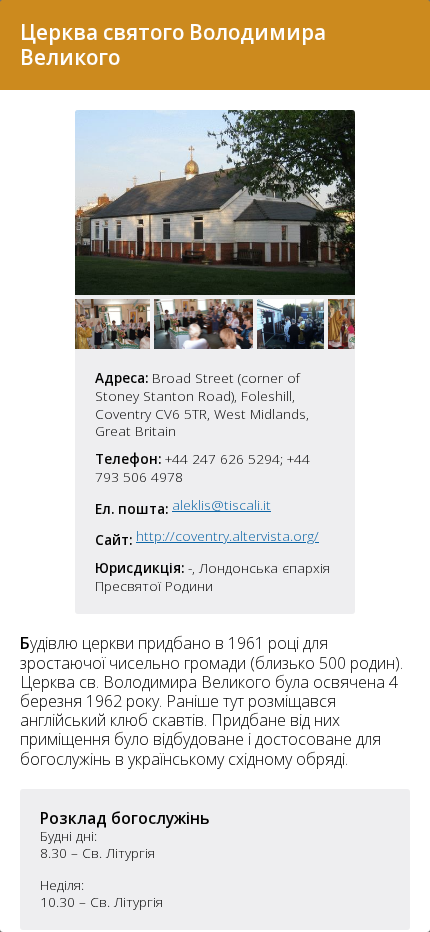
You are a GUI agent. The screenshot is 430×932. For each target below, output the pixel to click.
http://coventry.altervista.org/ (227, 536)
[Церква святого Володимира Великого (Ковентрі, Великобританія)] (215, 289)
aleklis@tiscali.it (221, 505)
